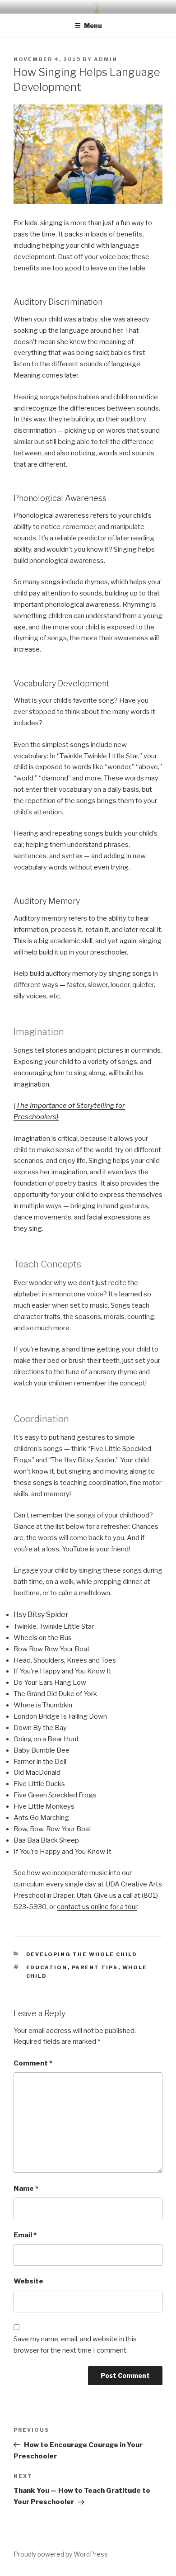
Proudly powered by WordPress (61, 2554)
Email (25, 2235)
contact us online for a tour (97, 1907)
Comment (33, 2063)
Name (26, 2188)
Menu (93, 26)
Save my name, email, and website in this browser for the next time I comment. (75, 2345)
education (47, 1967)
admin (106, 59)
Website (28, 2281)
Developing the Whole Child (82, 1954)
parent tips (95, 1967)
